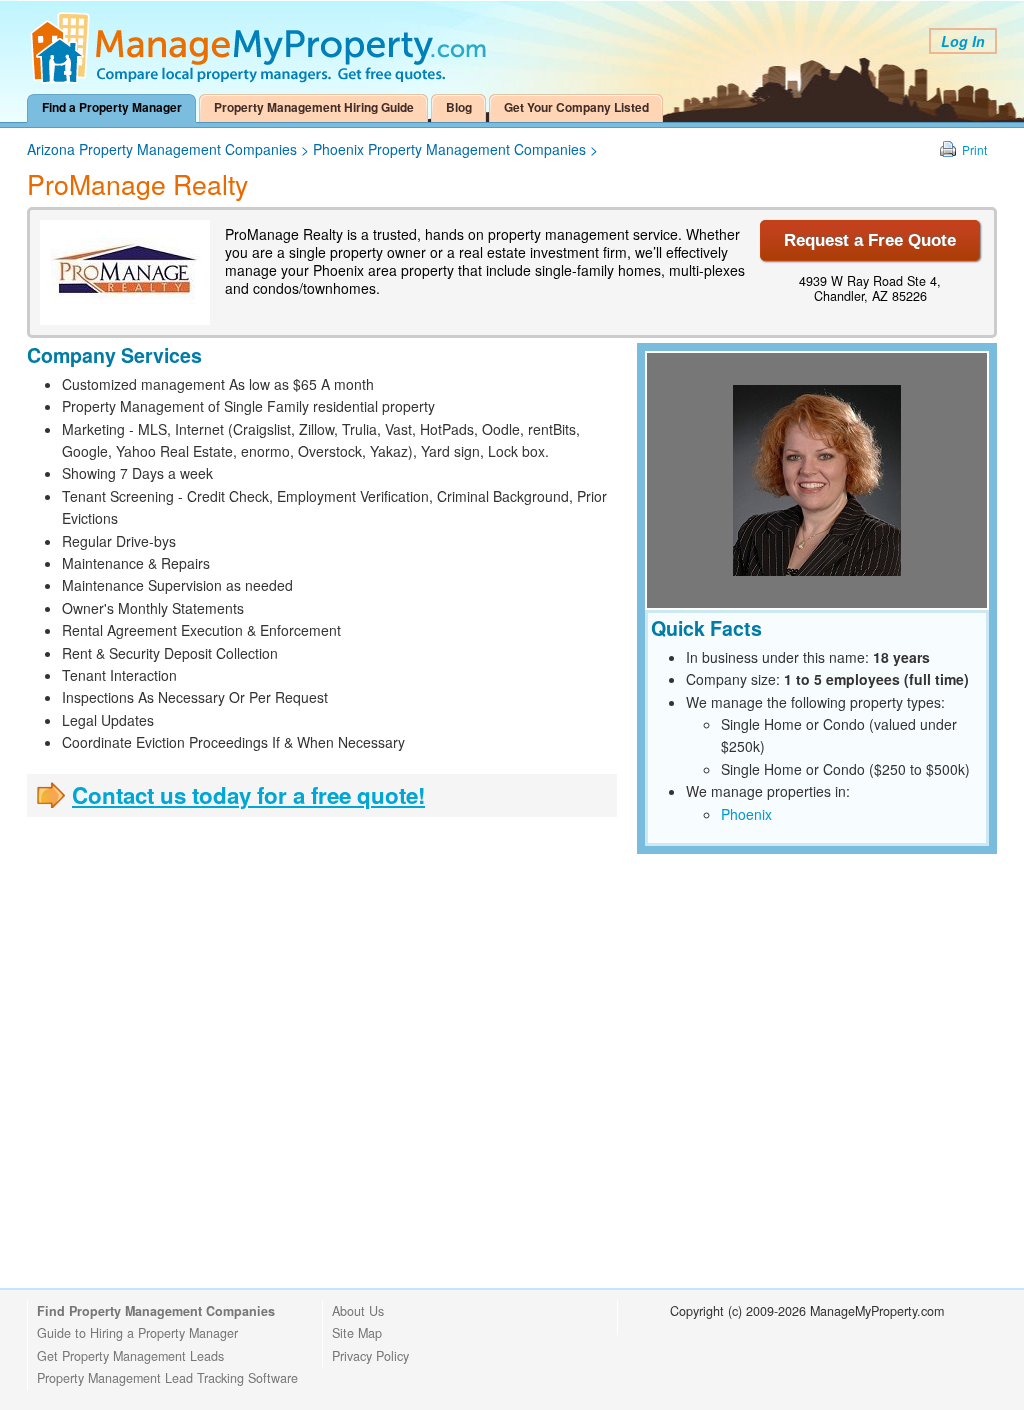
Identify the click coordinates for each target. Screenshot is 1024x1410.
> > (312, 149)
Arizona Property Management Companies (162, 149)
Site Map (357, 1333)
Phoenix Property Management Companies (449, 149)
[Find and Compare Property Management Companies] (262, 79)
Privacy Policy (370, 1356)
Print (974, 149)
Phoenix (746, 814)
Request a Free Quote (870, 240)
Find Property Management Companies (156, 1311)
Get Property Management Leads (130, 1356)
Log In (963, 41)
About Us (358, 1311)
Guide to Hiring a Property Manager (137, 1333)
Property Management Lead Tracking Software (167, 1378)
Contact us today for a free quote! (248, 795)
